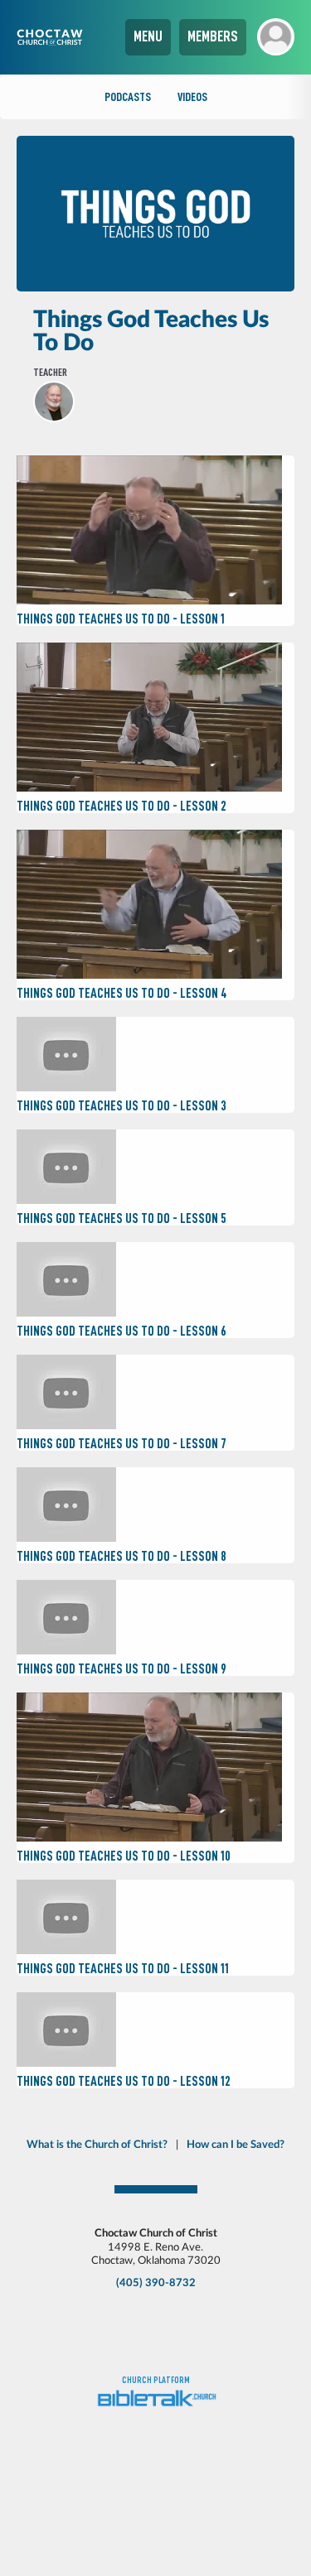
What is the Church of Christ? (97, 2145)
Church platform (156, 2380)
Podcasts (128, 97)
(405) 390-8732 (156, 2283)
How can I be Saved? (236, 2145)
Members (213, 36)
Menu (148, 36)
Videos (192, 97)
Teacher (50, 372)
